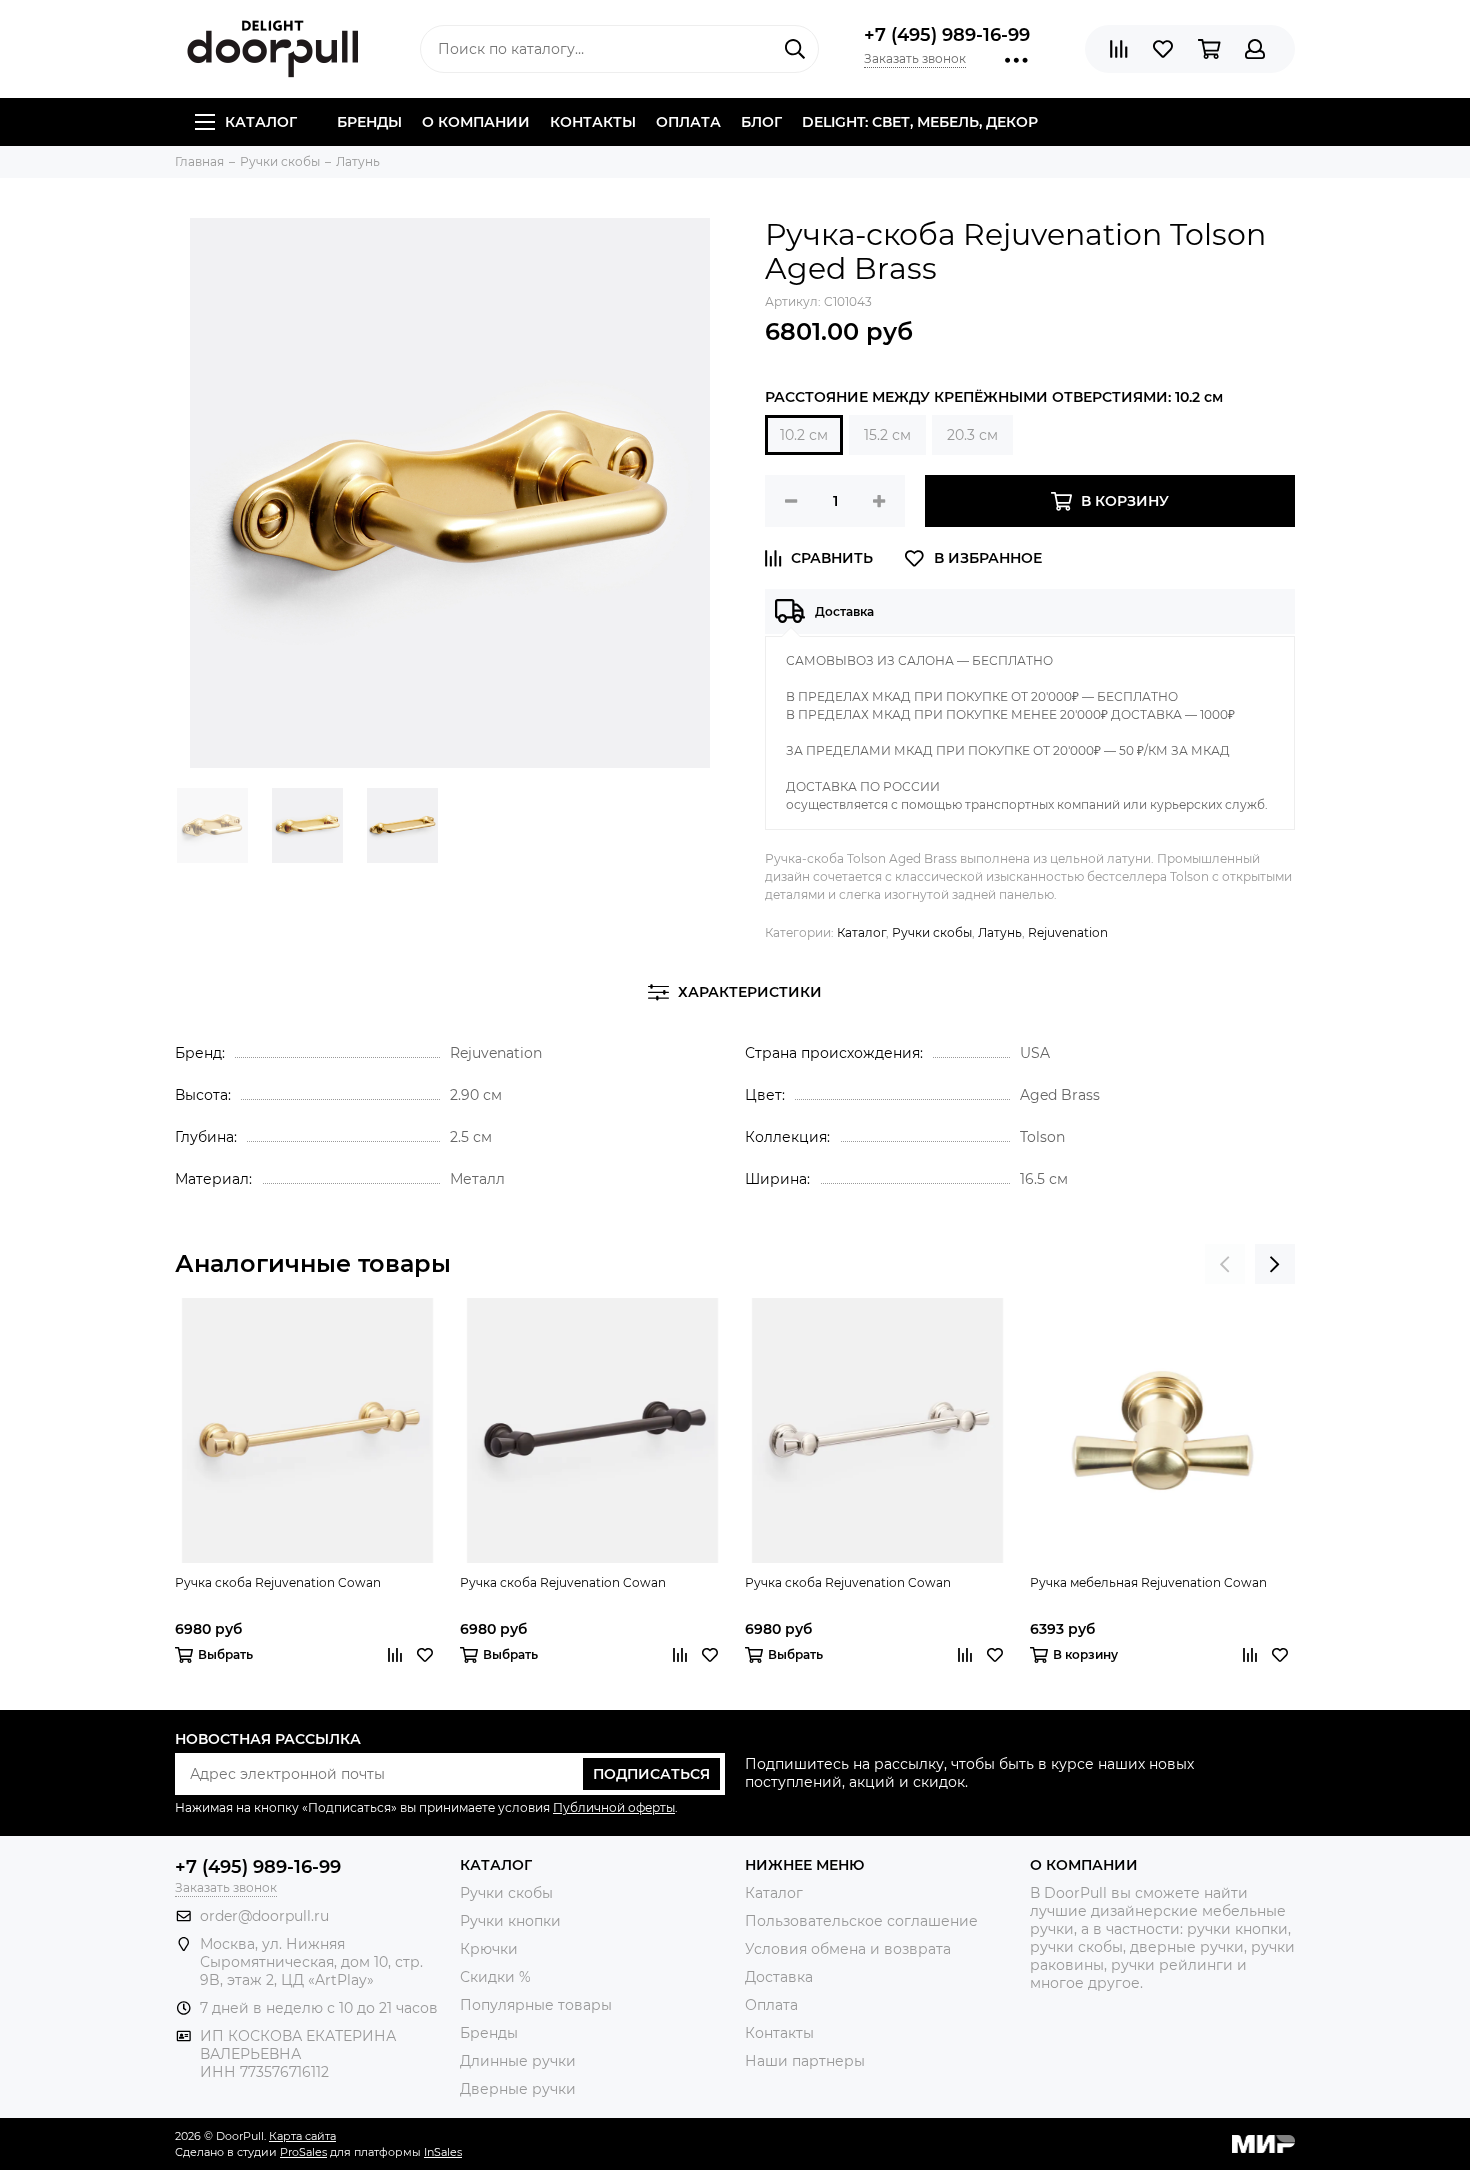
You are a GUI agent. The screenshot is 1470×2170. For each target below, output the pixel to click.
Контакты (593, 122)
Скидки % (495, 1977)
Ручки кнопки (510, 1921)
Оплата (688, 122)
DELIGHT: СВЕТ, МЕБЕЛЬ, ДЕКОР (920, 122)
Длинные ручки (518, 2061)
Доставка (779, 1977)
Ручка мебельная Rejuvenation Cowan (1148, 1582)
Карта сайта (302, 2136)
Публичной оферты (614, 1807)
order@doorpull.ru (264, 1916)
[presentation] (1225, 1264)
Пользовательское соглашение (861, 1921)
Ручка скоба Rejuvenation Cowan (278, 1582)
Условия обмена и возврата (848, 1949)
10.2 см (804, 435)
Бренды (369, 122)
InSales (443, 2152)
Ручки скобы (932, 932)
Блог (761, 122)
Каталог (261, 122)
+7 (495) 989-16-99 (947, 35)
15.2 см (887, 435)
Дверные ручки (518, 2089)
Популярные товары (536, 2005)
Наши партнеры (805, 2061)
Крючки (489, 1949)
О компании (476, 122)
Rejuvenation (1068, 932)
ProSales (303, 2152)
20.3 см (972, 435)
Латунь (1000, 932)
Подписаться (651, 1774)
